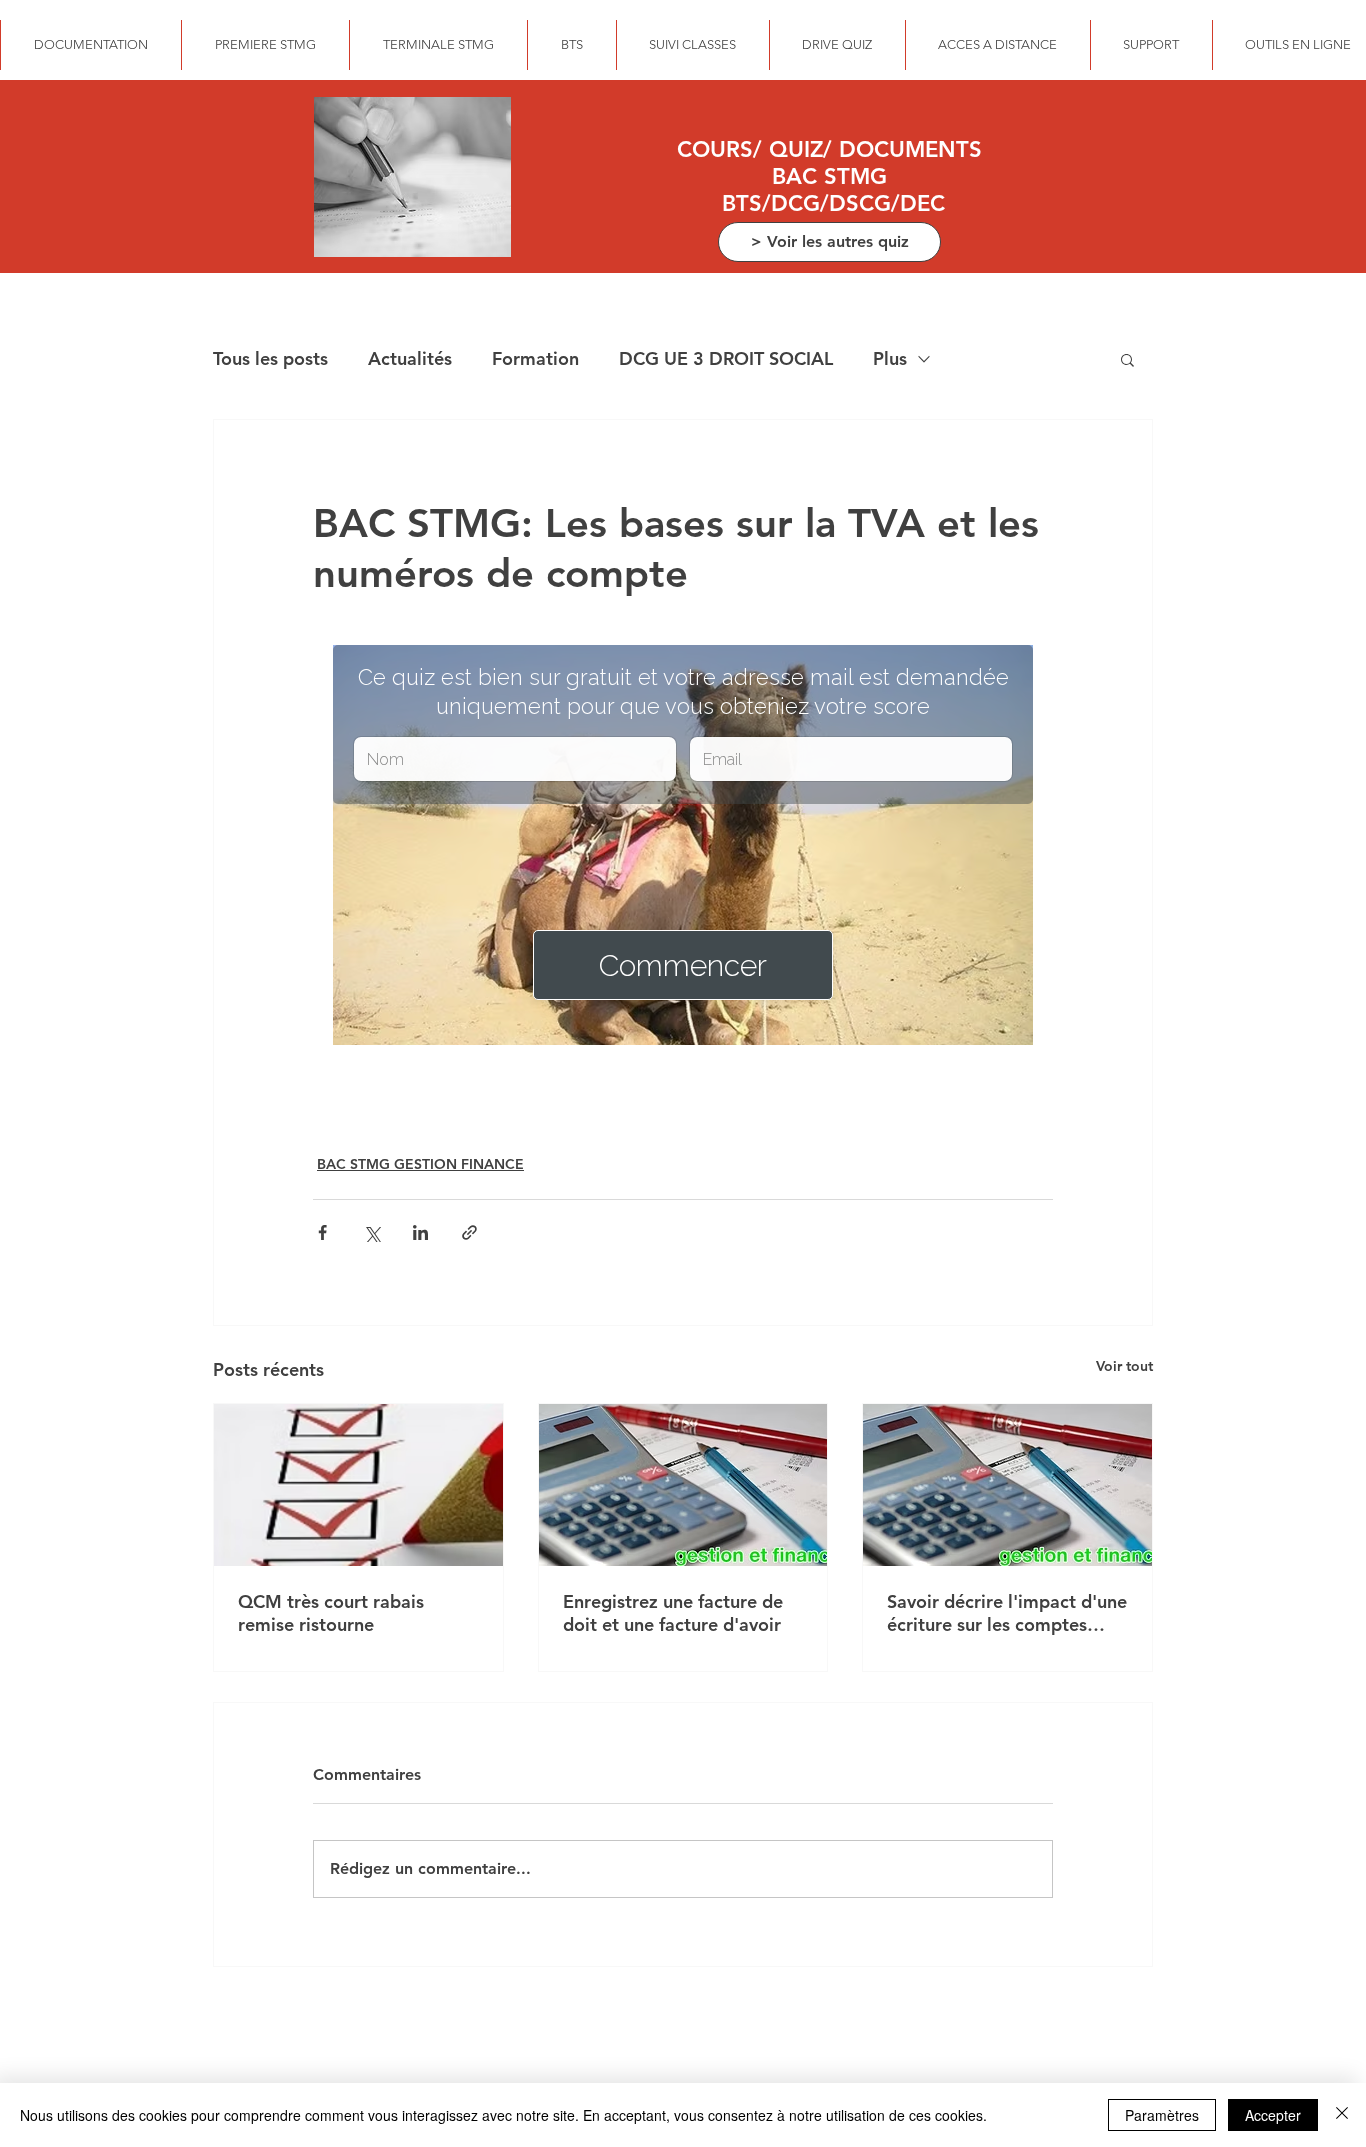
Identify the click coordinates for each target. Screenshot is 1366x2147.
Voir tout (1124, 1366)
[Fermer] (1342, 2115)
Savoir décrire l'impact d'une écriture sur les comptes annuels (1007, 1613)
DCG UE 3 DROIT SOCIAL (726, 358)
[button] (1127, 359)
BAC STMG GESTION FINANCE (420, 1164)
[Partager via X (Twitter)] (371, 1232)
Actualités (410, 358)
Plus (890, 358)
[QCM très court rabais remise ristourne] (358, 1485)
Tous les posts (270, 358)
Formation (535, 358)
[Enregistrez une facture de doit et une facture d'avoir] (683, 1485)
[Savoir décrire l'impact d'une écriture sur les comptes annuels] (1007, 1485)
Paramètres (1162, 2115)
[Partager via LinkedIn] (420, 1232)
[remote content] (683, 847)
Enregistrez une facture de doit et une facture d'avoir (673, 1613)
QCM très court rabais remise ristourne (331, 1613)
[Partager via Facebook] (322, 1232)
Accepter (1273, 2115)
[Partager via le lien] (469, 1232)
